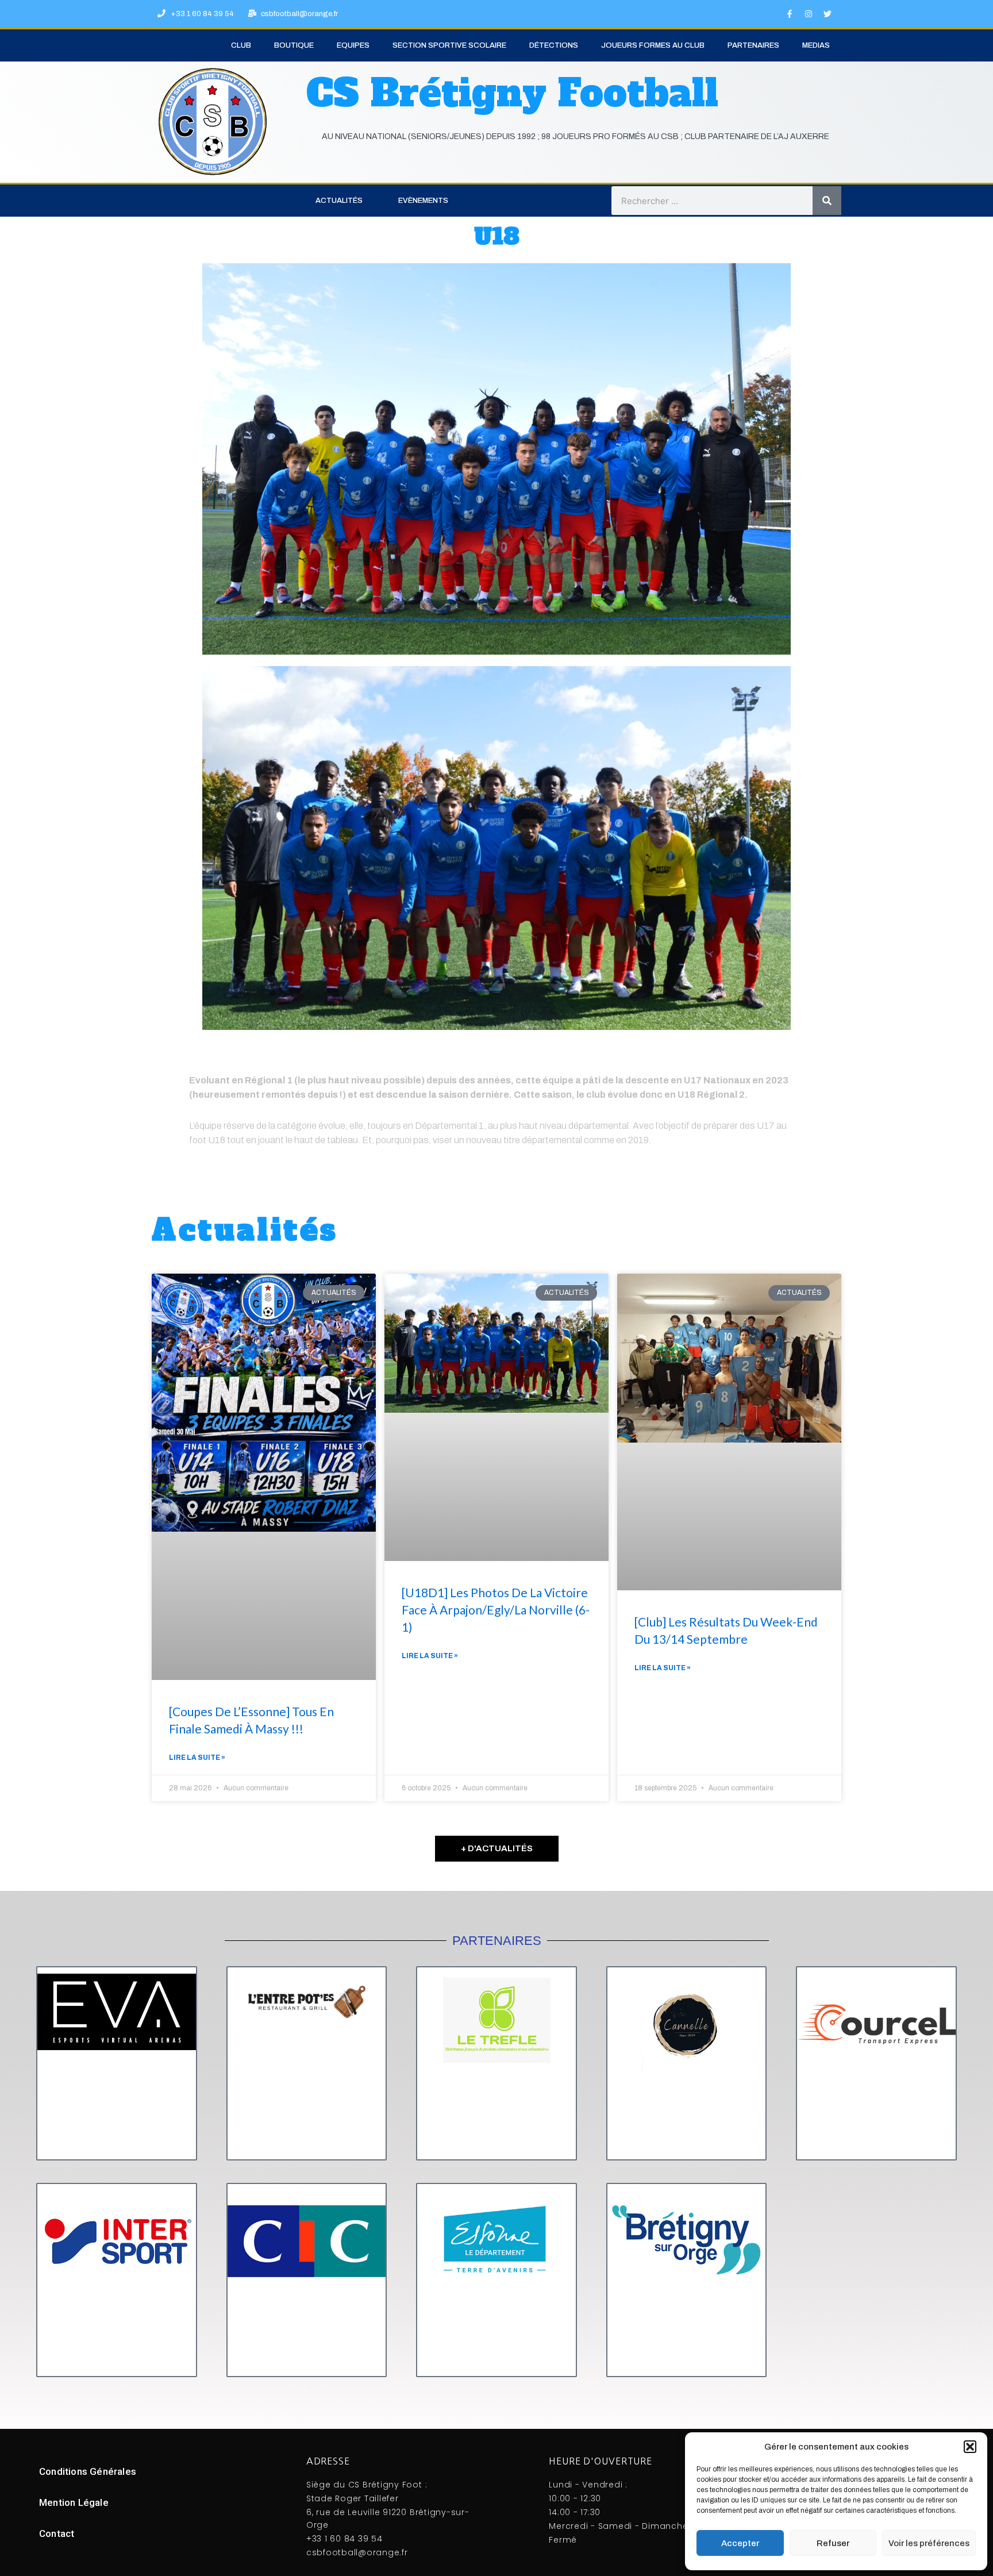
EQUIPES (353, 45)
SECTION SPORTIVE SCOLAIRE (449, 45)
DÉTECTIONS (554, 45)
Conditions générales (88, 2471)
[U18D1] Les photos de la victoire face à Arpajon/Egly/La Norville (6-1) (496, 1610)
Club (241, 45)
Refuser (833, 2543)
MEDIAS (816, 45)
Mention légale (74, 2502)
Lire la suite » (197, 1758)
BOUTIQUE (294, 45)
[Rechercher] (827, 201)
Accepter (740, 2543)
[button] (970, 2447)
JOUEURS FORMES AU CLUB (653, 45)
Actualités (339, 201)
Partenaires (753, 45)
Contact (57, 2533)
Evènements (423, 201)
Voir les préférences (929, 2543)
